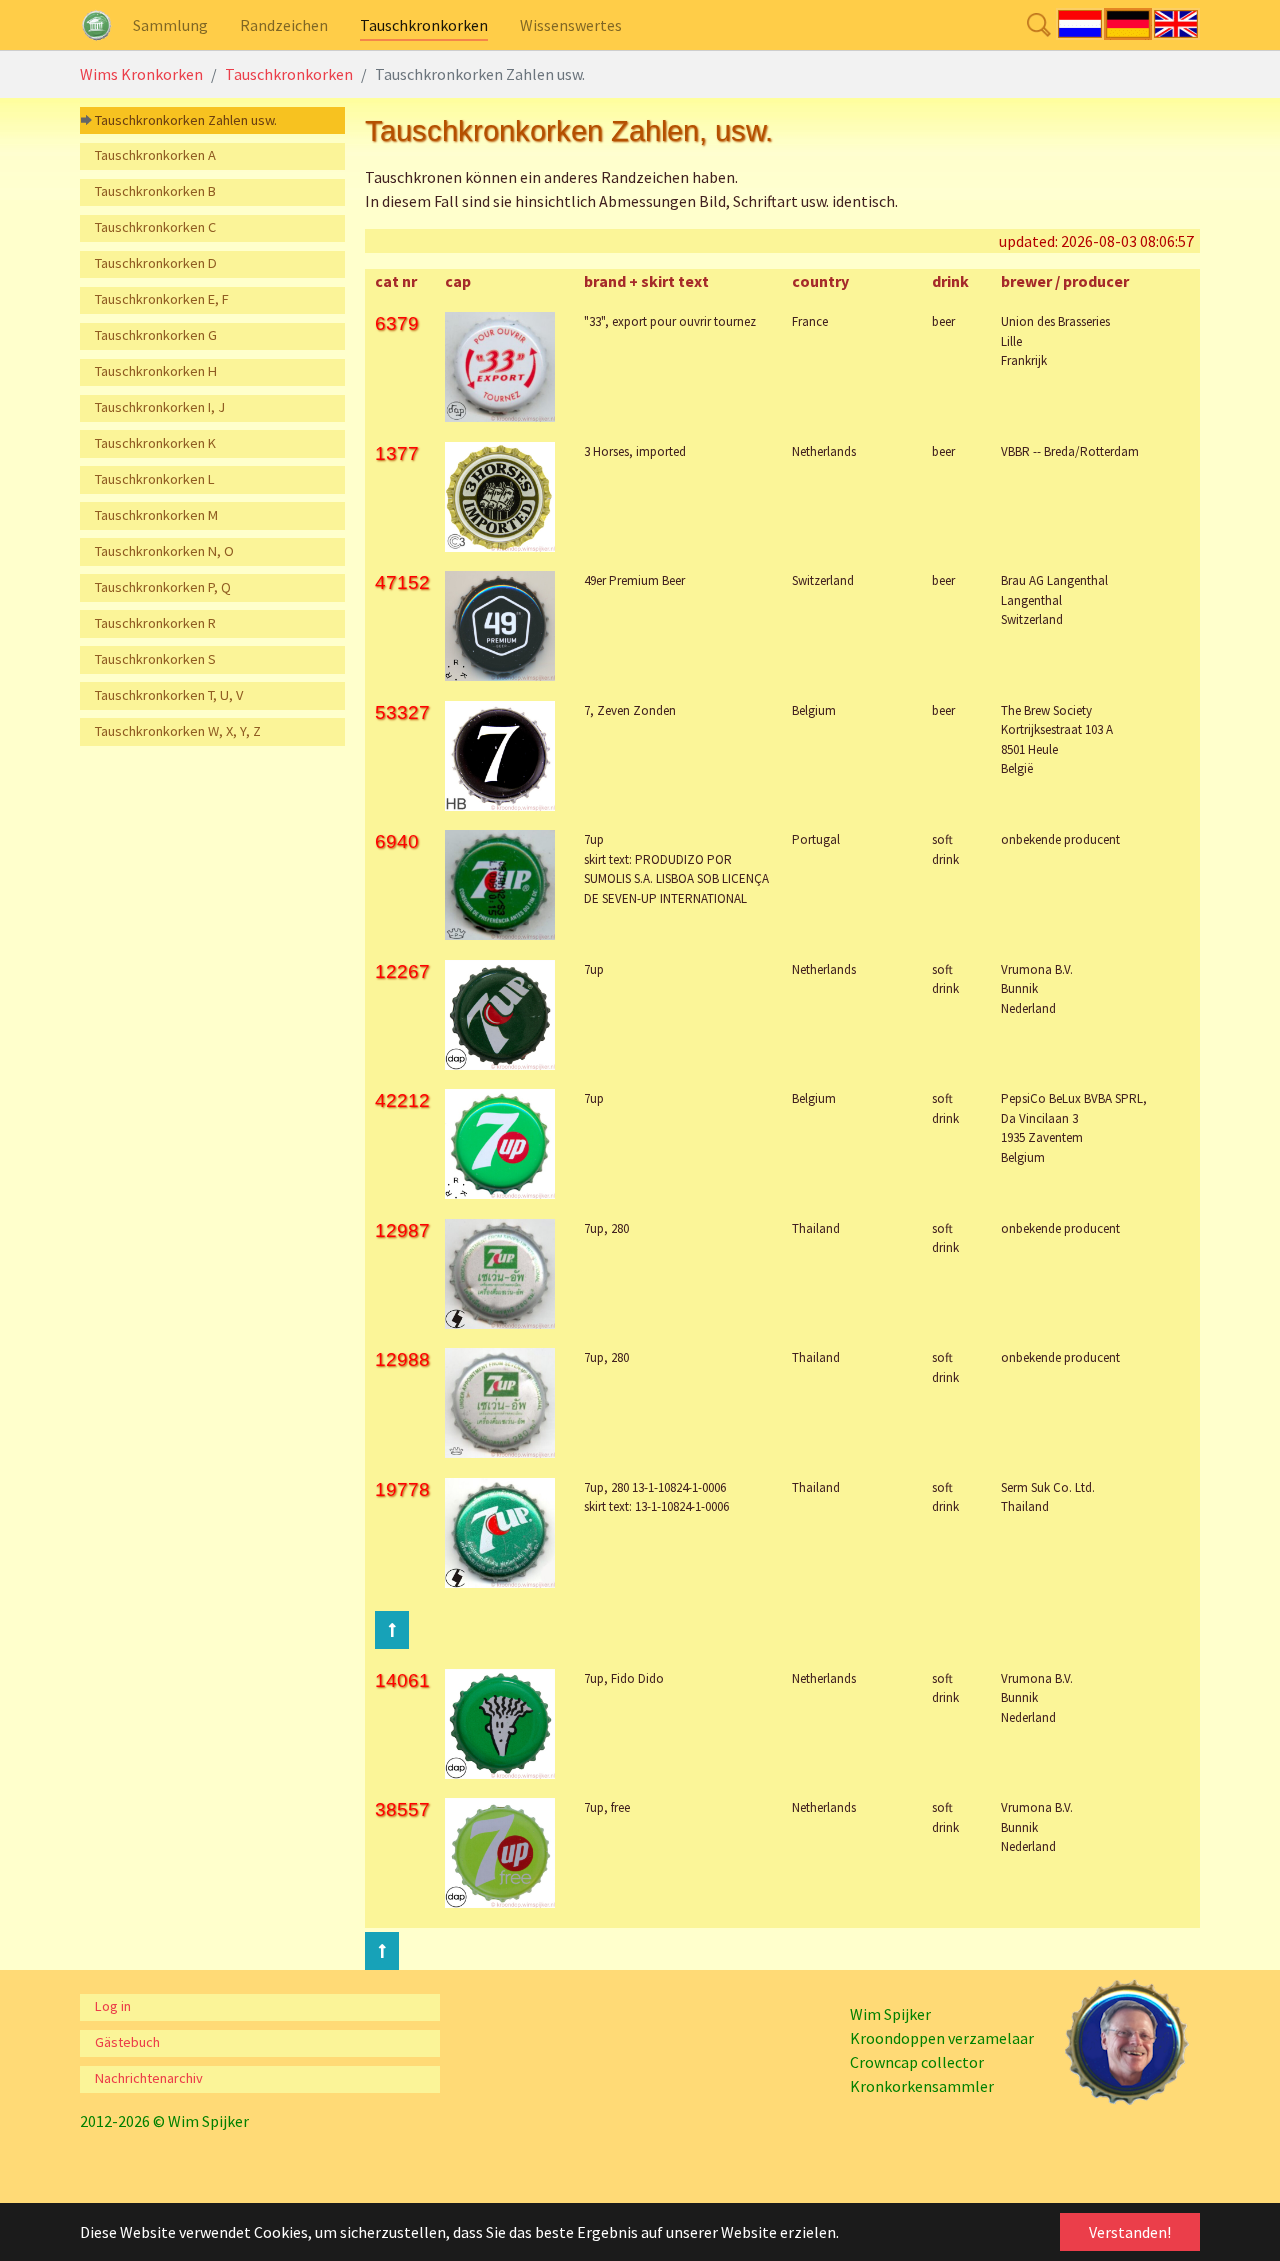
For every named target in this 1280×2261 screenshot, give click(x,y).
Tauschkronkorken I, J (160, 407)
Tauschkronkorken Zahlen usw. (186, 120)
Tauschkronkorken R (155, 623)
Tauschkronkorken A (155, 155)
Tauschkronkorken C (155, 227)
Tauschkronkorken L (155, 479)
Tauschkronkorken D (156, 263)
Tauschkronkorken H (156, 371)
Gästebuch (127, 2042)
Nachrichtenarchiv (149, 2078)
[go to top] (392, 1630)
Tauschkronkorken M (156, 515)
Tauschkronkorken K (155, 443)
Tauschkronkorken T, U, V (169, 695)
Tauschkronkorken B (155, 191)
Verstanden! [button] (1130, 2232)
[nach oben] (382, 1951)
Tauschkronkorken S (155, 659)
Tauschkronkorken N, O (164, 551)
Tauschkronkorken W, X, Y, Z (178, 731)
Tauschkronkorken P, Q (163, 587)
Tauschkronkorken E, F (162, 299)
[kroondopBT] (96, 25)
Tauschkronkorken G (156, 335)
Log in (113, 2006)
